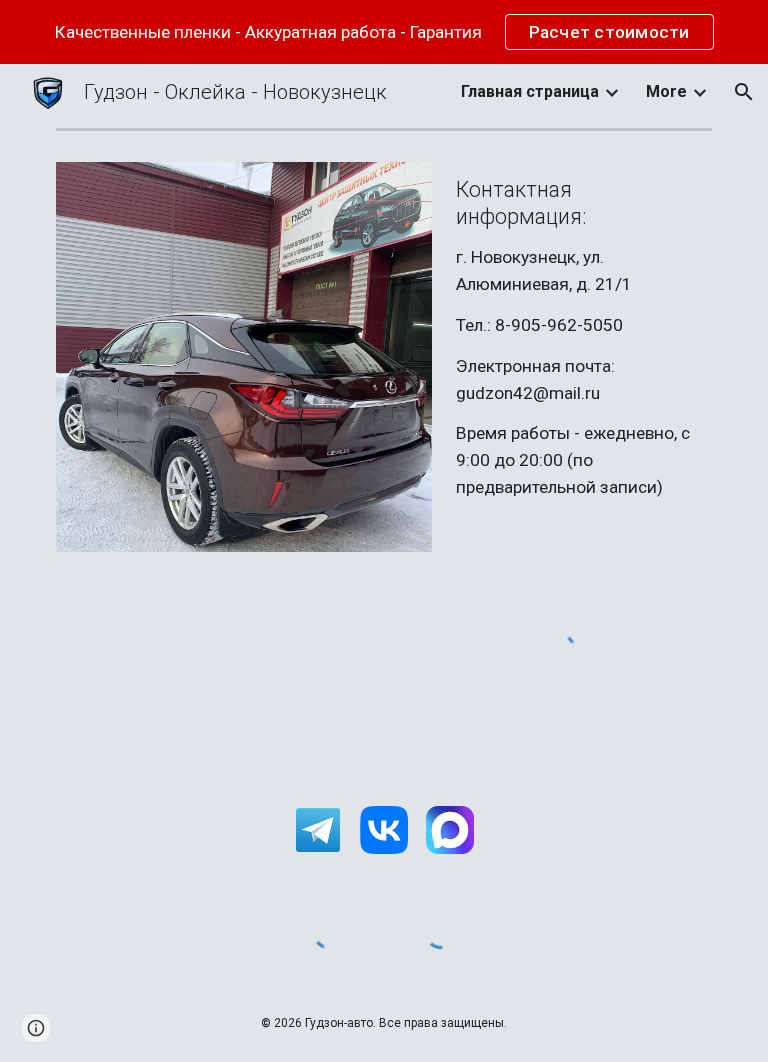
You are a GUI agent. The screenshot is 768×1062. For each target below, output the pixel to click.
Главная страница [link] (530, 91)
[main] (579, 338)
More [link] (666, 91)
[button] (744, 92)
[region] (384, 32)
